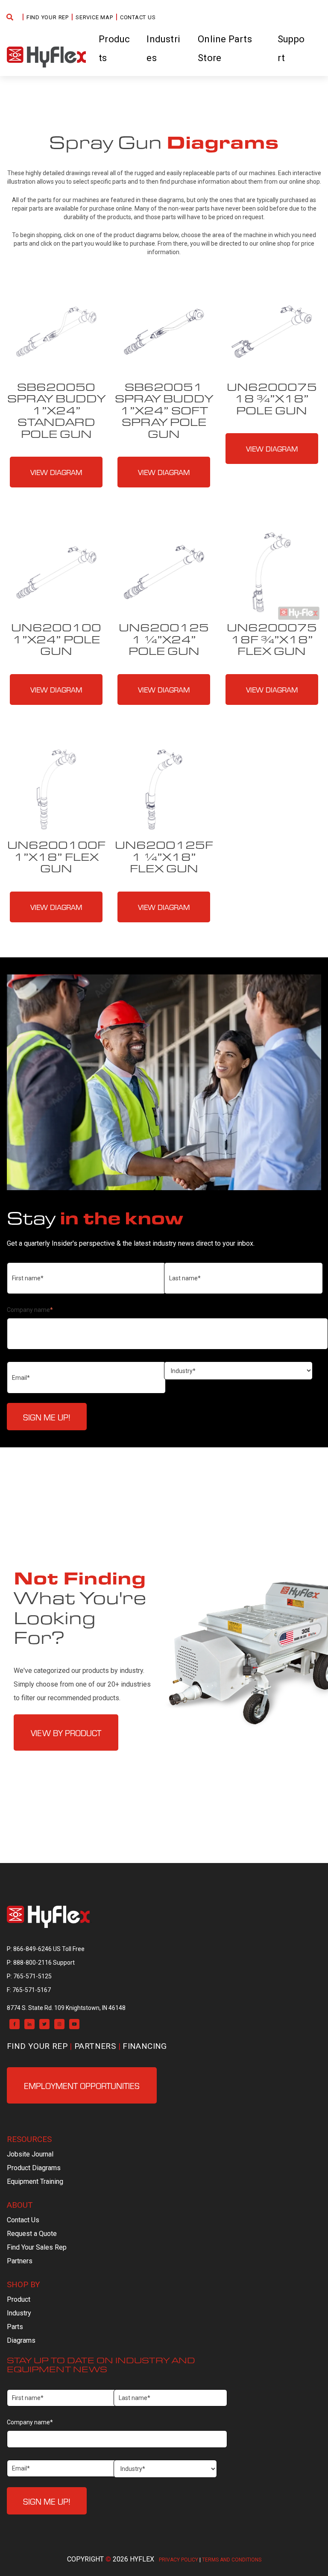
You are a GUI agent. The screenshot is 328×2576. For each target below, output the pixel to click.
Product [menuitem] (19, 2299)
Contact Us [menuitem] (138, 17)
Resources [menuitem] (29, 2139)
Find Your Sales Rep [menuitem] (37, 2247)
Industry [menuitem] (19, 2313)
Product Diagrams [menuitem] (34, 2168)
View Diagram (56, 472)
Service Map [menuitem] (94, 17)
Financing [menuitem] (145, 2046)
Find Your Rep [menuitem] (48, 17)
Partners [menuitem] (95, 2046)
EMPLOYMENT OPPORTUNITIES (82, 2085)
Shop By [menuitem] (23, 2284)
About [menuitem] (20, 2205)
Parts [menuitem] (15, 2327)
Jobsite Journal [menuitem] (30, 2154)
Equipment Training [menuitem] (35, 2181)
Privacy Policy (179, 2560)
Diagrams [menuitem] (21, 2340)
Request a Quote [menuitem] (32, 2234)
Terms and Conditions (232, 2560)
